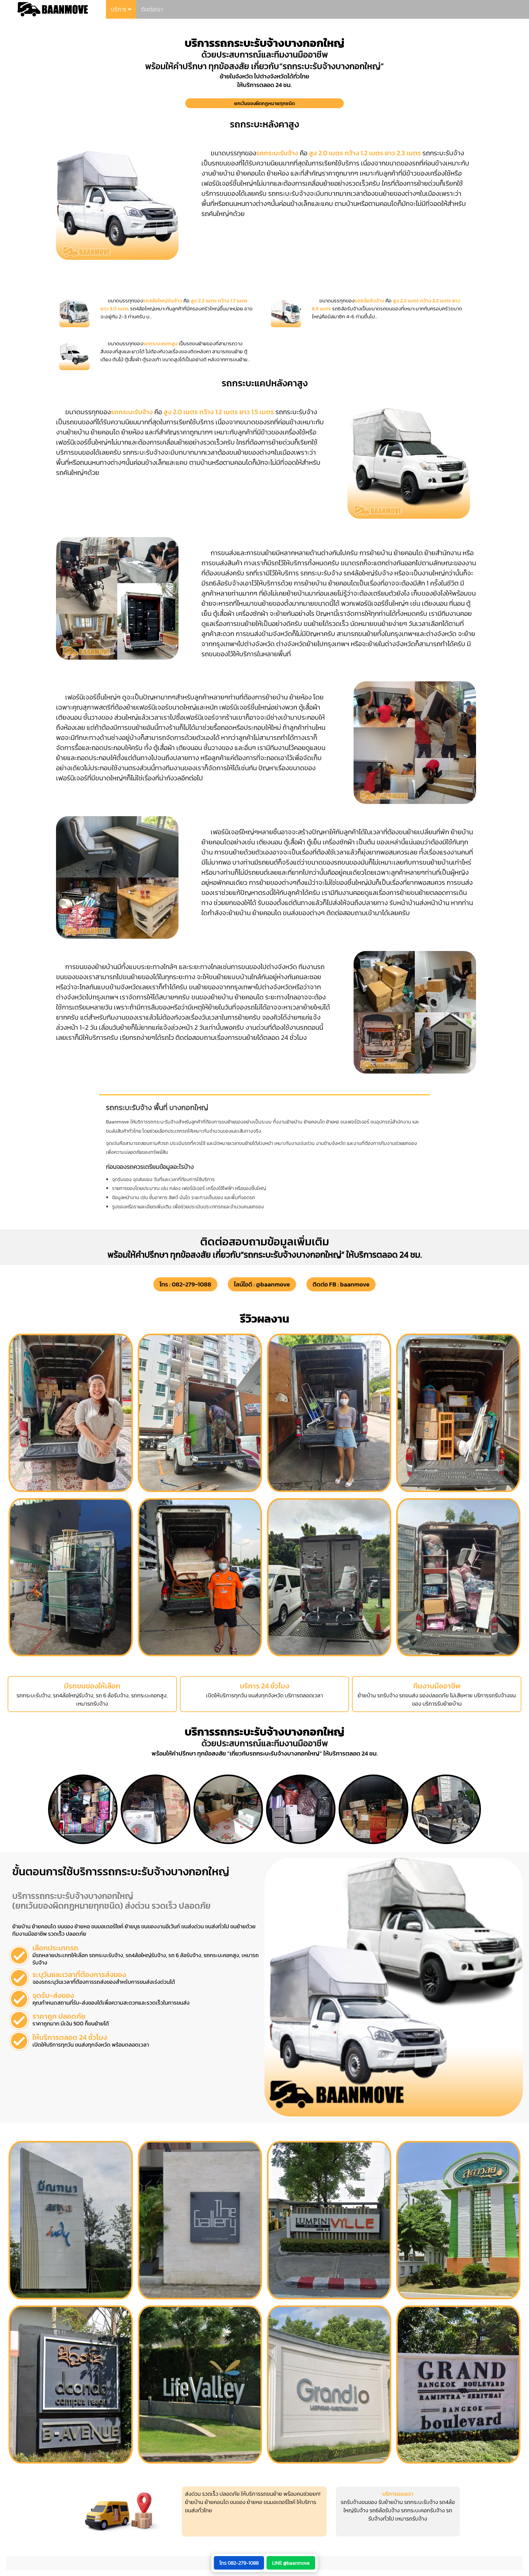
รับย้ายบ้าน (391, 2502)
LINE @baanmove (291, 2563)
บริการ (119, 9)
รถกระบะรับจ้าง (421, 2502)
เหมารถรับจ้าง (411, 2519)
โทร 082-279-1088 (239, 2563)
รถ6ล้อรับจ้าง (385, 2510)
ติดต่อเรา (152, 9)
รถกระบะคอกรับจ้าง (423, 2510)
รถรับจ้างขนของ (359, 2502)
